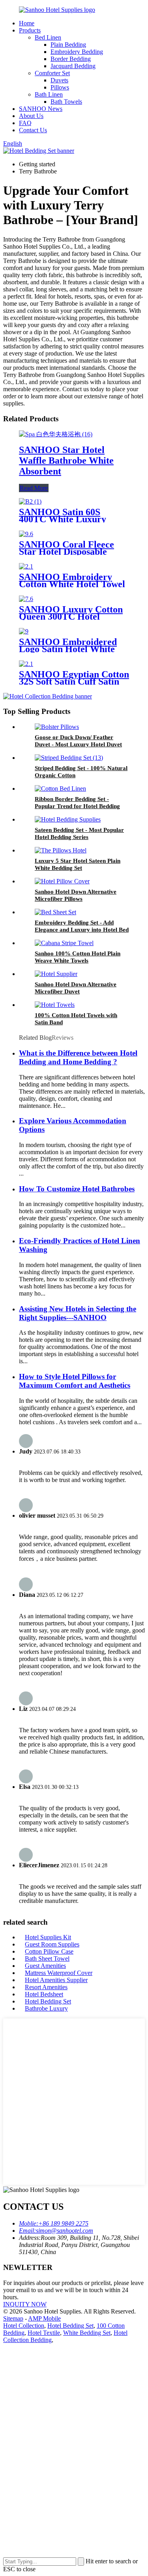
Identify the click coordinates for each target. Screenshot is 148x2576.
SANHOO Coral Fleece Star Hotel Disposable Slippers (67, 552)
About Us (31, 116)
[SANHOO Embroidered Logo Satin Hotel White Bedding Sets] (24, 631)
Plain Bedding (68, 45)
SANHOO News (41, 109)
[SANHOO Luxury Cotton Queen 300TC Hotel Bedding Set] (26, 599)
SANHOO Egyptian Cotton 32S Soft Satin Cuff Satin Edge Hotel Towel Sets (74, 681)
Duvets (59, 80)
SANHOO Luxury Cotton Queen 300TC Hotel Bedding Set (71, 616)
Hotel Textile (44, 2333)
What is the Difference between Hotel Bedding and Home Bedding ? (78, 1057)
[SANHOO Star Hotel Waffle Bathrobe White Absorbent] (56, 434)
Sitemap (13, 2318)
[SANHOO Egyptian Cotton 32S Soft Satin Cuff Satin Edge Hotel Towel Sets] (26, 664)
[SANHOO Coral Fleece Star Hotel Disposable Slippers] (26, 534)
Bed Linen (48, 37)
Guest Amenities (45, 1966)
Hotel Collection (24, 2326)
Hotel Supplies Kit (48, 1937)
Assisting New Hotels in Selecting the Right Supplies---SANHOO (78, 1313)
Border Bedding (71, 59)
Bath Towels (66, 102)
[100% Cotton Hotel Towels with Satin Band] (55, 1005)
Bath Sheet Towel (47, 1959)
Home (27, 23)
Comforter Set (52, 73)
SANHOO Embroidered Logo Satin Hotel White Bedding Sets (68, 649)
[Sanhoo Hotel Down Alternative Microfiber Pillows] (62, 881)
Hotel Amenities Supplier (56, 1980)
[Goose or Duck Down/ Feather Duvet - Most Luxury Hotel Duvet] (57, 727)
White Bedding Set (87, 2333)
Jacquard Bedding (73, 66)
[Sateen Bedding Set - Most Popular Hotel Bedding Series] (68, 819)
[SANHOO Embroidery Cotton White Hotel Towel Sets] (26, 566)
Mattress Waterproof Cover (59, 1973)
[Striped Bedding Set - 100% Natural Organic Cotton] (69, 758)
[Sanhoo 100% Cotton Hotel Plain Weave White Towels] (64, 943)
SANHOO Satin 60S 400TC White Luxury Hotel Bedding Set (63, 519)
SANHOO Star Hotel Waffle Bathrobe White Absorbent (66, 460)
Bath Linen (49, 94)
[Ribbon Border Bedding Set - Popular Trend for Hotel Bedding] (60, 789)
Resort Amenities (46, 1987)
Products (30, 30)
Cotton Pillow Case (49, 1951)
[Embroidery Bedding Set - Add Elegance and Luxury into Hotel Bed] (55, 912)
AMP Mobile (44, 2318)
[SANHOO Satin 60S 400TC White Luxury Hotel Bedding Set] (30, 501)
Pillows (60, 87)
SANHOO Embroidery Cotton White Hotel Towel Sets (72, 584)
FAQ (25, 123)
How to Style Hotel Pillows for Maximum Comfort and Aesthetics (75, 1381)
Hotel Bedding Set (48, 2001)
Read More (34, 488)
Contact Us (33, 130)
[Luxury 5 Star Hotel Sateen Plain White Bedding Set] (61, 850)
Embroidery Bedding (77, 52)
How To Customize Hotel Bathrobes (77, 1189)
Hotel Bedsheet (44, 1994)
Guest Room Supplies (52, 1944)
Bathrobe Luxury (46, 2008)
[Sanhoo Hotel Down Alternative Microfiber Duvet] (56, 974)
